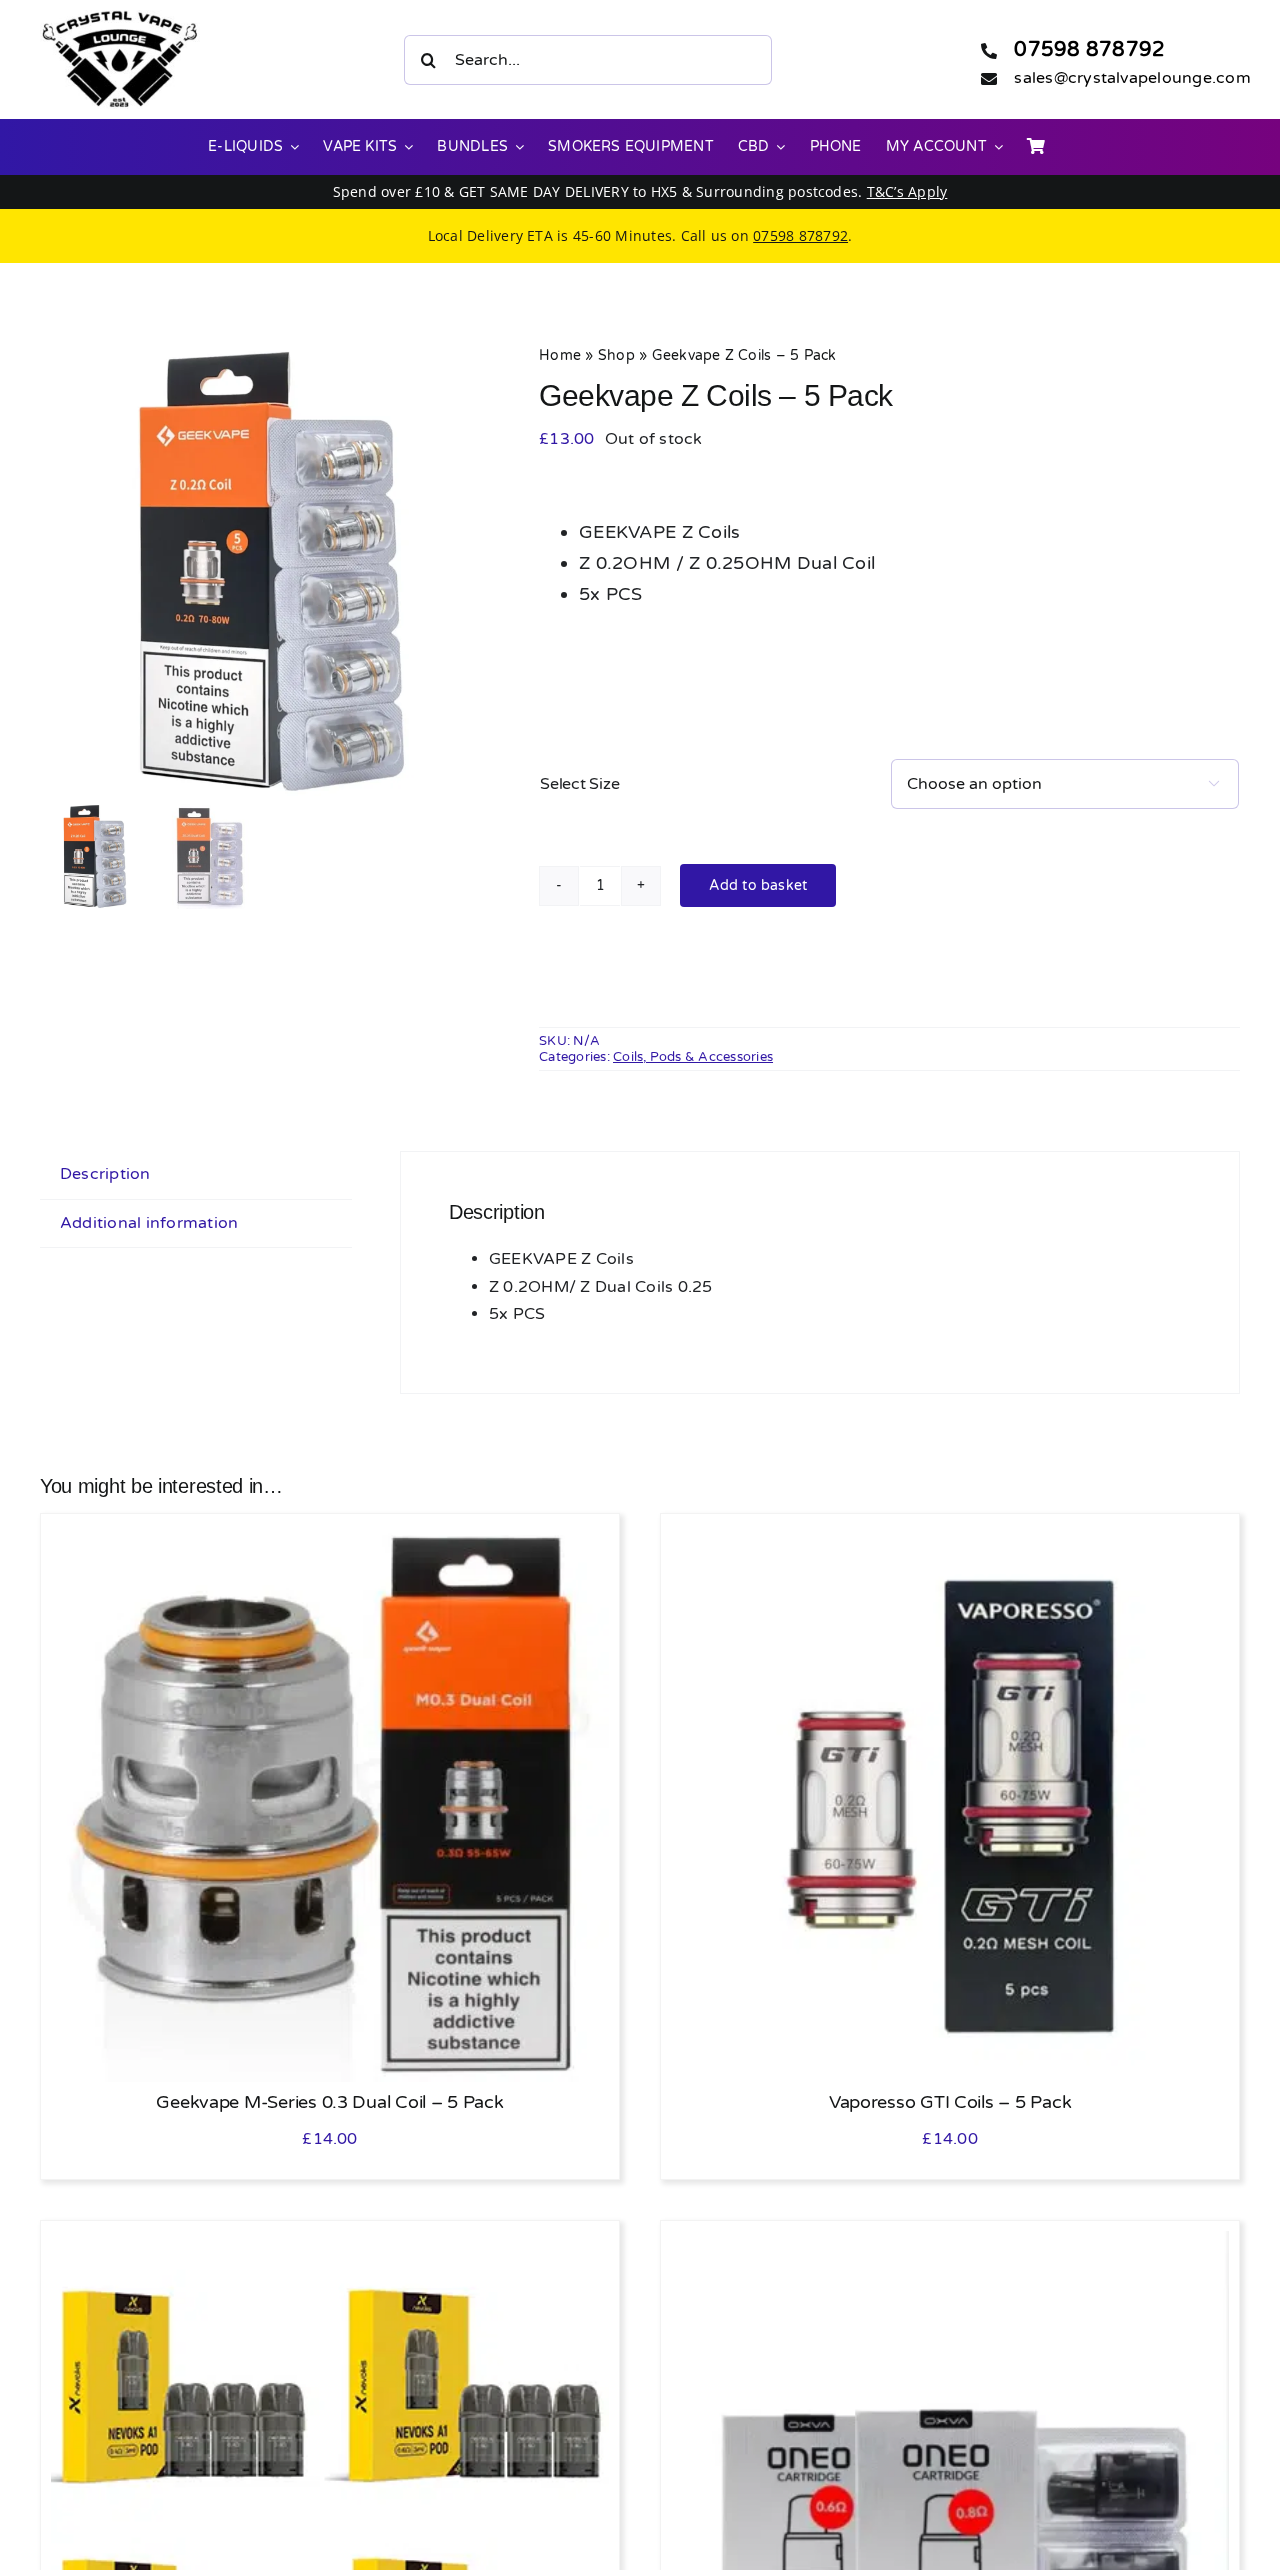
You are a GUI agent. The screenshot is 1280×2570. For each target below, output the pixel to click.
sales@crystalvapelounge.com (1132, 78)
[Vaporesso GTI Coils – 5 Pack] (950, 1537)
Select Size (579, 784)
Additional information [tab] (149, 1223)
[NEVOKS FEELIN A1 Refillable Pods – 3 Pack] (330, 2244)
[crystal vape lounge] (120, 18)
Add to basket (758, 885)
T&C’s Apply (907, 191)
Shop (616, 355)
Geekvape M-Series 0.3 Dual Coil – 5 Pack (329, 2102)
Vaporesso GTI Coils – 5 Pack (950, 2102)
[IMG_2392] (265, 569)
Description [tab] (105, 1174)
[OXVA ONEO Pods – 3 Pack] (950, 2244)
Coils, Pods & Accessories (693, 1057)
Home (560, 355)
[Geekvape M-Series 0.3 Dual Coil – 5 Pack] (330, 1537)
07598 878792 (1089, 50)
